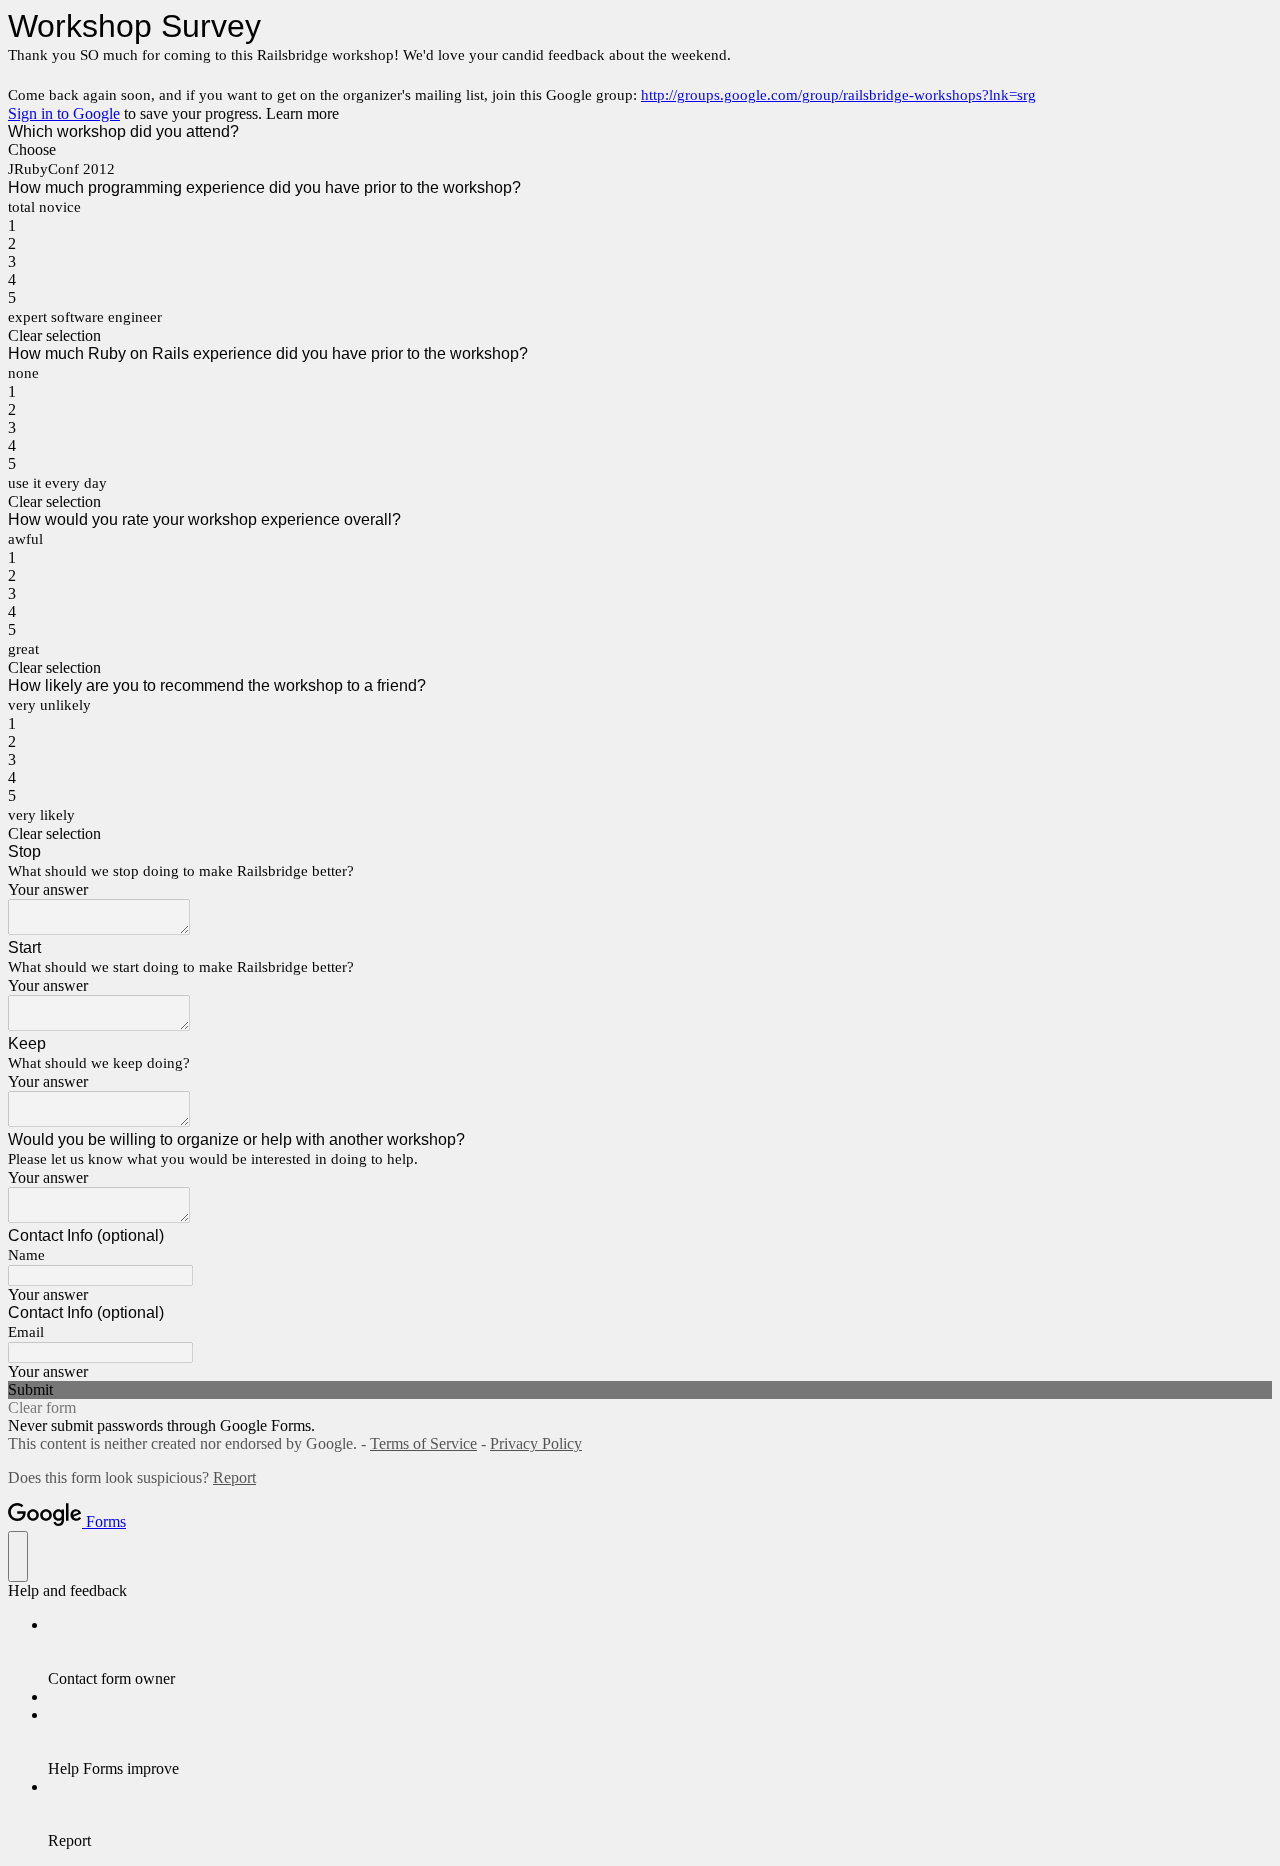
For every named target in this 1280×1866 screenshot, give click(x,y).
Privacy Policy (536, 1443)
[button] (640, 336)
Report (234, 1477)
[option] (640, 150)
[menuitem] (660, 1652)
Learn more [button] (302, 113)
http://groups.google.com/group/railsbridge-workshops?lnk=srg (838, 95)
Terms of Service (423, 1443)
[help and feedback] (18, 1556)
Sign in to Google (64, 113)
